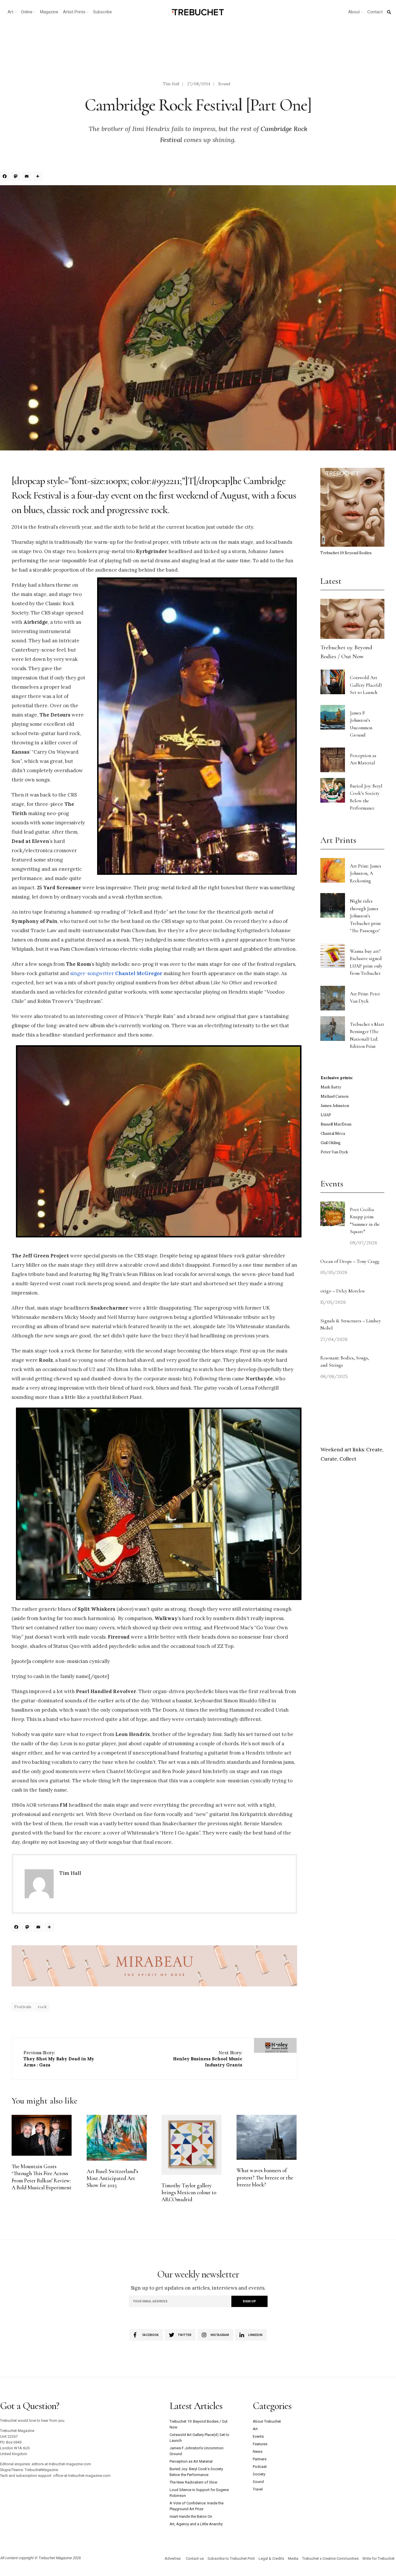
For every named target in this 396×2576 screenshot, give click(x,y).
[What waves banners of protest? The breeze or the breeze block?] (267, 2137)
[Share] (39, 177)
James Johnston (335, 1106)
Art (10, 12)
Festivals (23, 2007)
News (258, 2452)
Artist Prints (74, 12)
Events (258, 2436)
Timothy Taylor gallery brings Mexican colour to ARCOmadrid (189, 2193)
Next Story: (208, 2059)
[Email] (28, 177)
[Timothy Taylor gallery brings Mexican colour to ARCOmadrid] (191, 2145)
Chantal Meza (333, 1134)
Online (27, 12)
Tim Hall (171, 84)
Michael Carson (335, 1096)
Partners (260, 2459)
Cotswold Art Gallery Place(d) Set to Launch (366, 685)
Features (260, 2444)
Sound (224, 84)
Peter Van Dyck (334, 1152)
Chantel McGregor (139, 973)
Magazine (49, 12)
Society (259, 2474)
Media (293, 2558)
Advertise (173, 2558)
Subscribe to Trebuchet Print (231, 2558)
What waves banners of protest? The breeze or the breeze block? (265, 2178)
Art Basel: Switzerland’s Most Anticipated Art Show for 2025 (112, 2178)
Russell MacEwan (336, 1124)
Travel (258, 2489)
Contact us (195, 2558)
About (354, 12)
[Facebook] (6, 177)
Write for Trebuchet (378, 2558)
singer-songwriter (92, 973)
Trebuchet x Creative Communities (330, 2558)
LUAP (326, 1115)
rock (42, 2007)
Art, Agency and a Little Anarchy (196, 2524)
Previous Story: (59, 2059)
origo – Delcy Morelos (343, 1291)
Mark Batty (331, 1087)
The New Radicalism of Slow (194, 2482)
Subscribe (102, 12)
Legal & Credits (271, 2558)
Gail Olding (331, 1143)
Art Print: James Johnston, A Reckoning (366, 873)
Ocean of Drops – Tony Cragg (350, 1261)
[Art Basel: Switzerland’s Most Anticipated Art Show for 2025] (117, 2138)
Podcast (260, 2467)
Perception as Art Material (191, 2461)
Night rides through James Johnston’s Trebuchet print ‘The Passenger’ (365, 916)
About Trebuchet (267, 2421)
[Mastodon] (17, 177)
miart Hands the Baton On (191, 2516)
